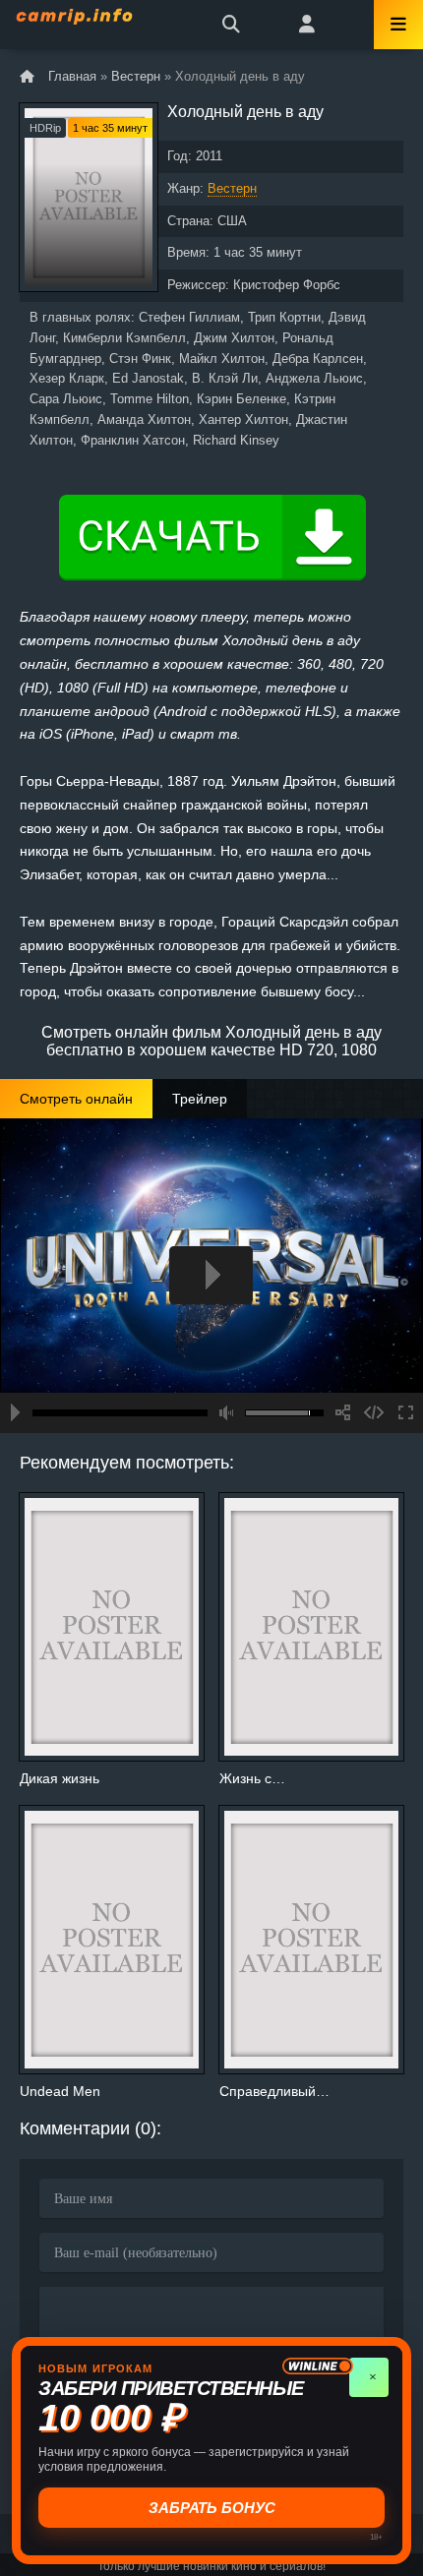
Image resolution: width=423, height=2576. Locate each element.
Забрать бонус (210, 2508)
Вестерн (232, 188)
